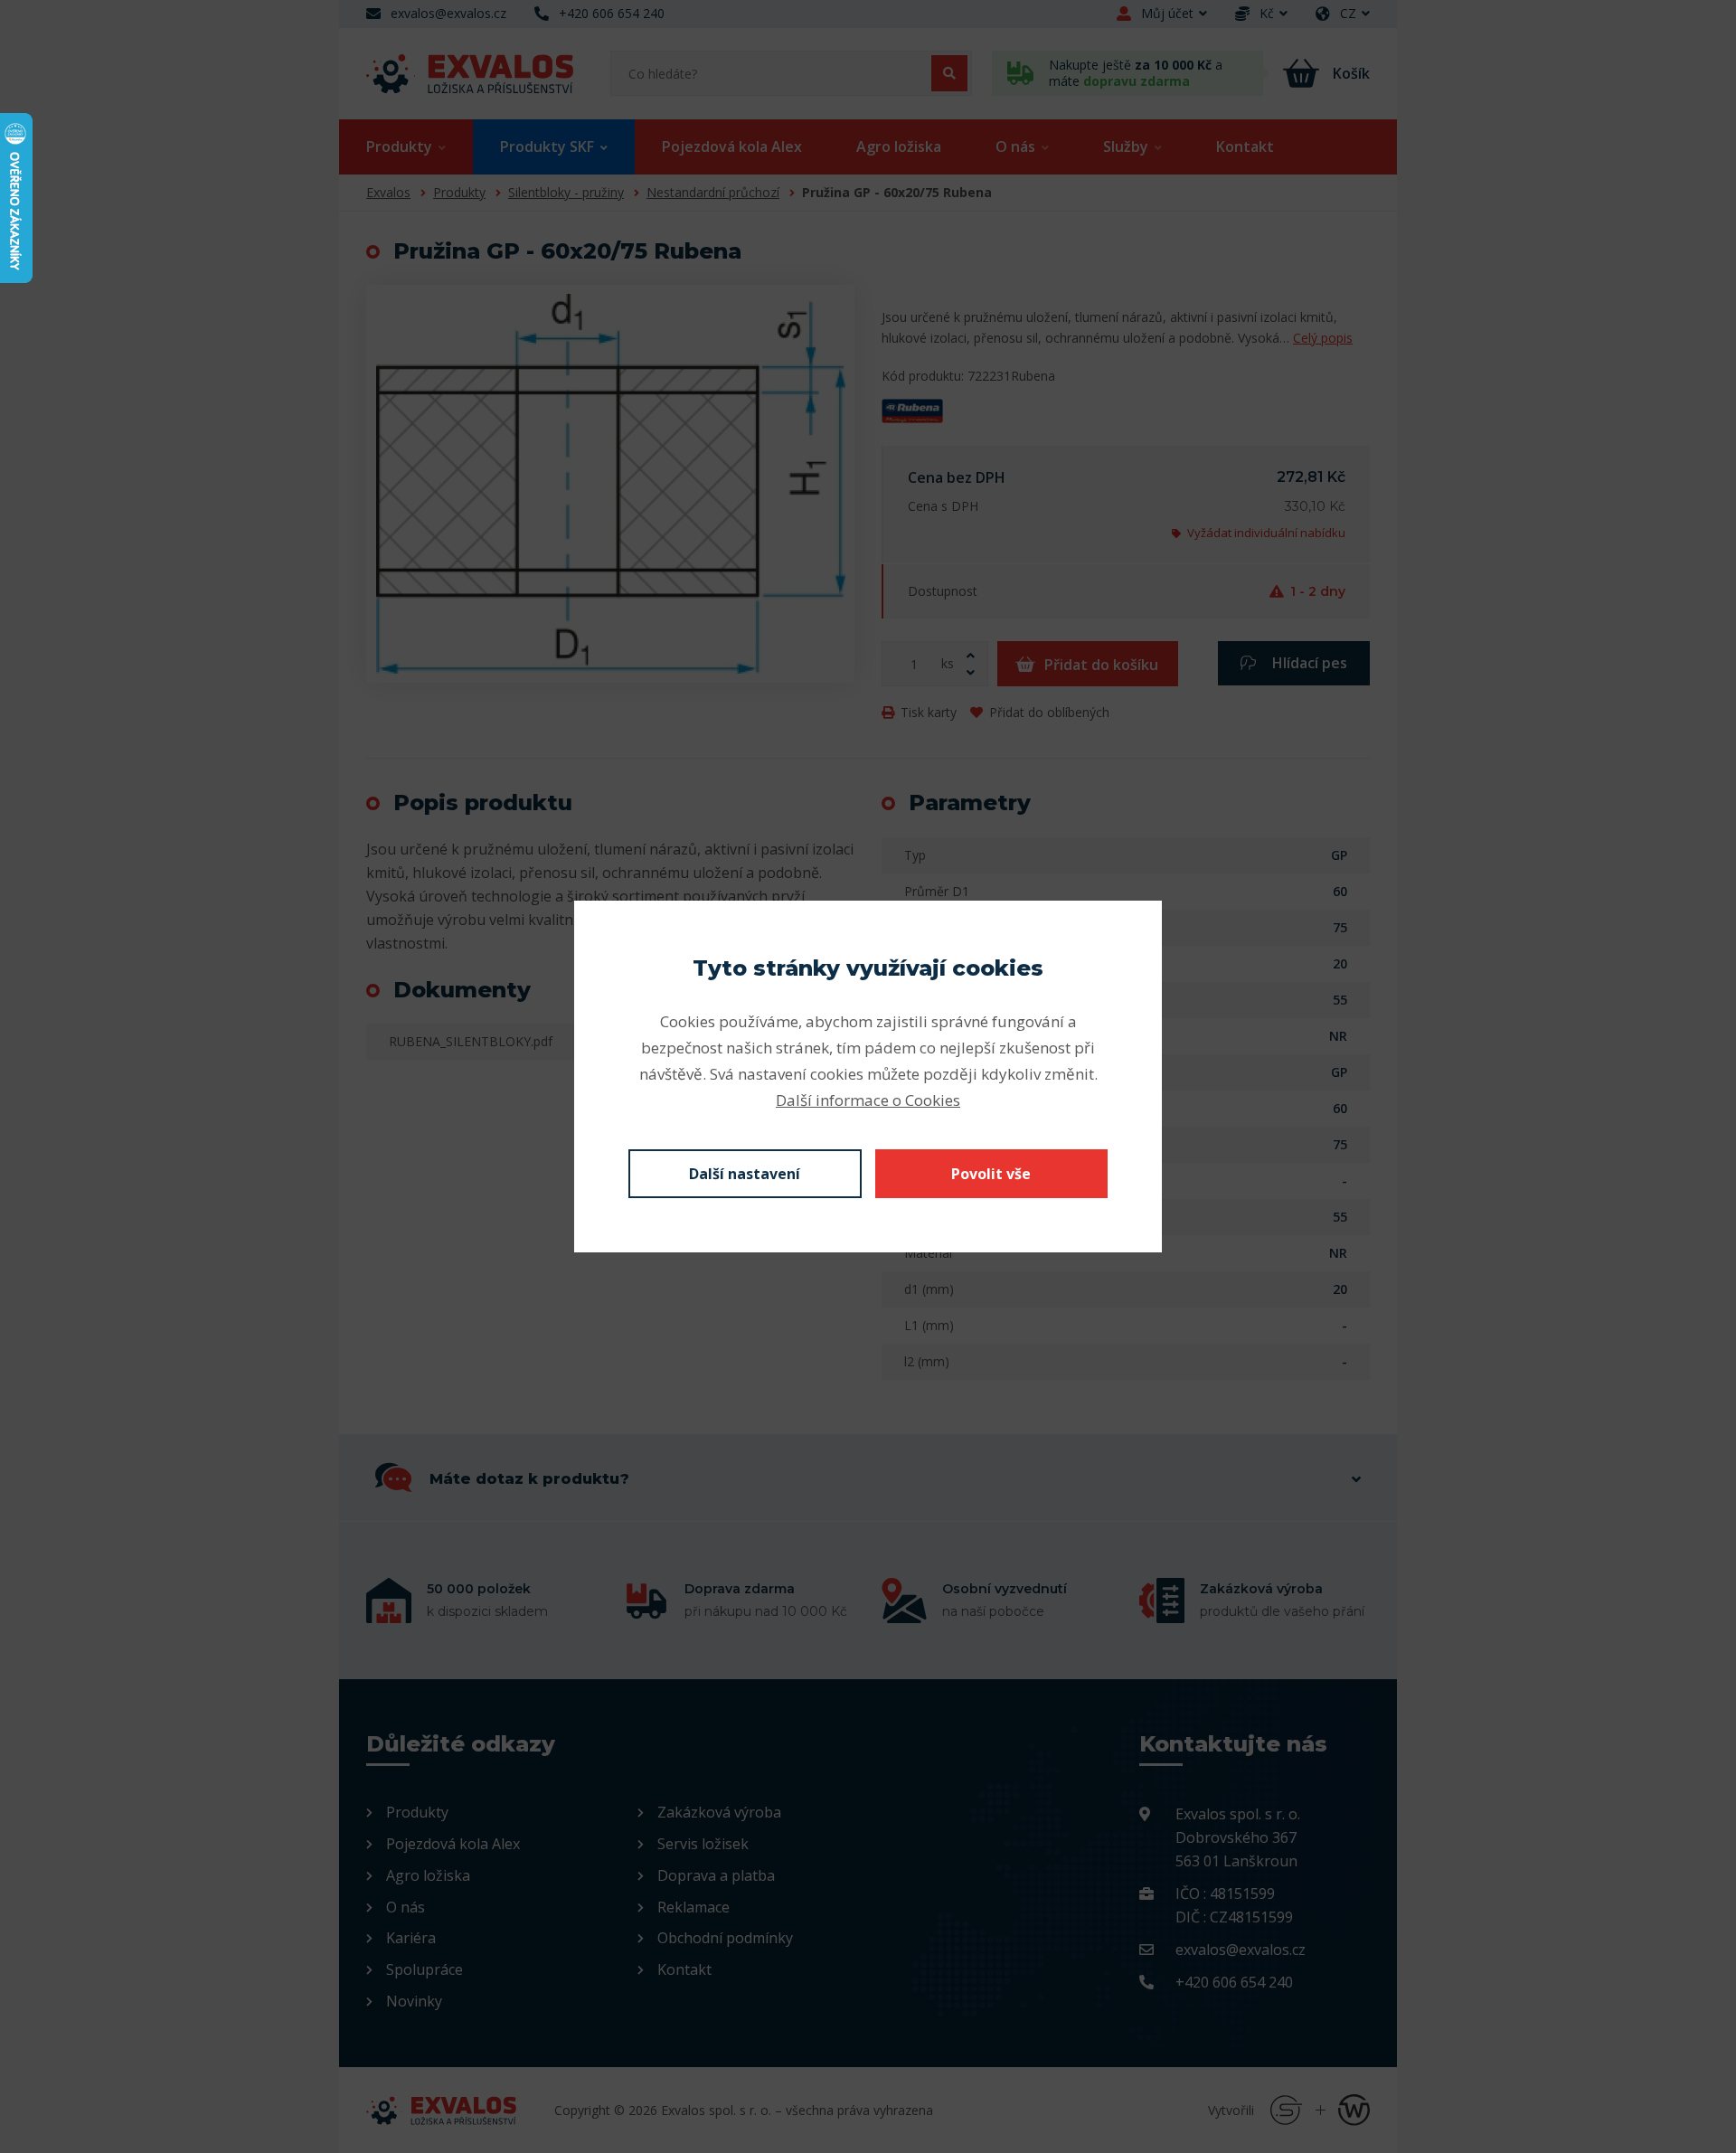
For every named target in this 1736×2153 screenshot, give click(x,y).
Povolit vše (991, 1174)
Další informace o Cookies (868, 1100)
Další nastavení (745, 1174)
